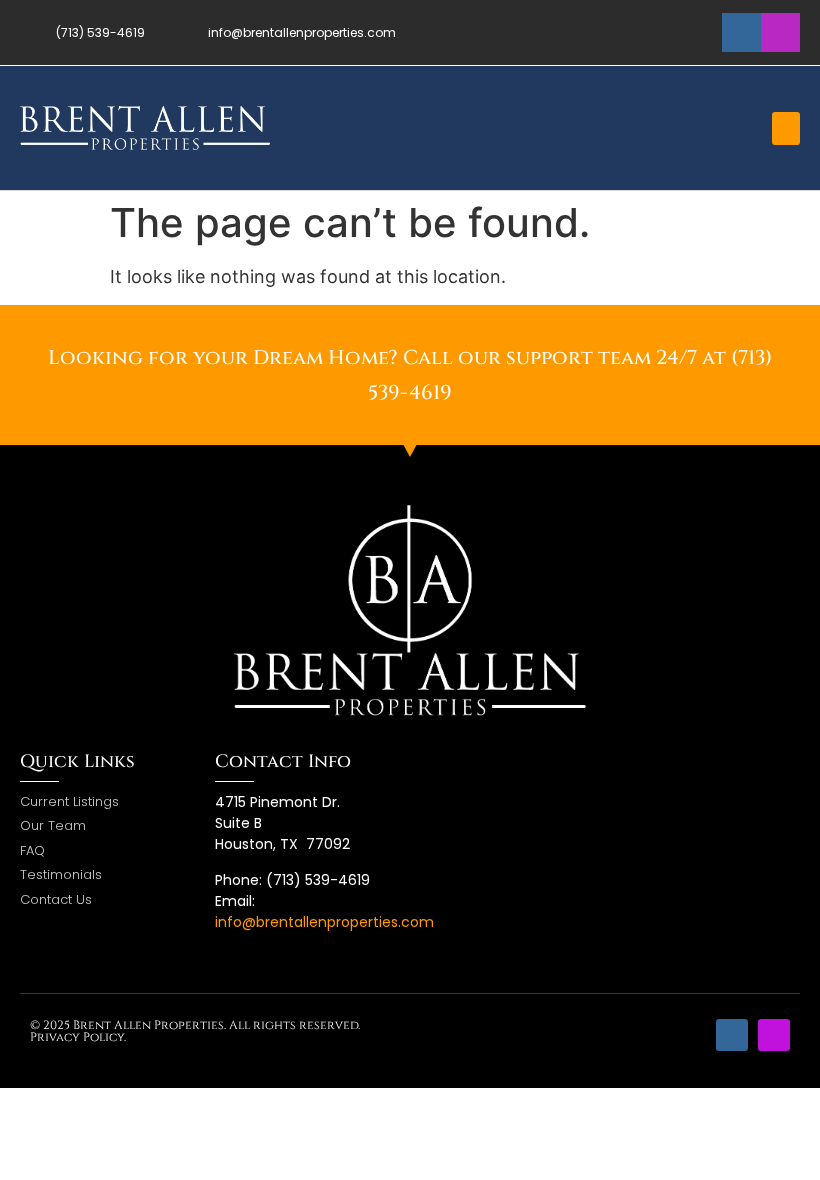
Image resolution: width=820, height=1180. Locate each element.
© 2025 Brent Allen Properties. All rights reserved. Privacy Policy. (195, 1031)
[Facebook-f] (741, 32)
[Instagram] (780, 32)
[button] (786, 128)
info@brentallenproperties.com (324, 922)
